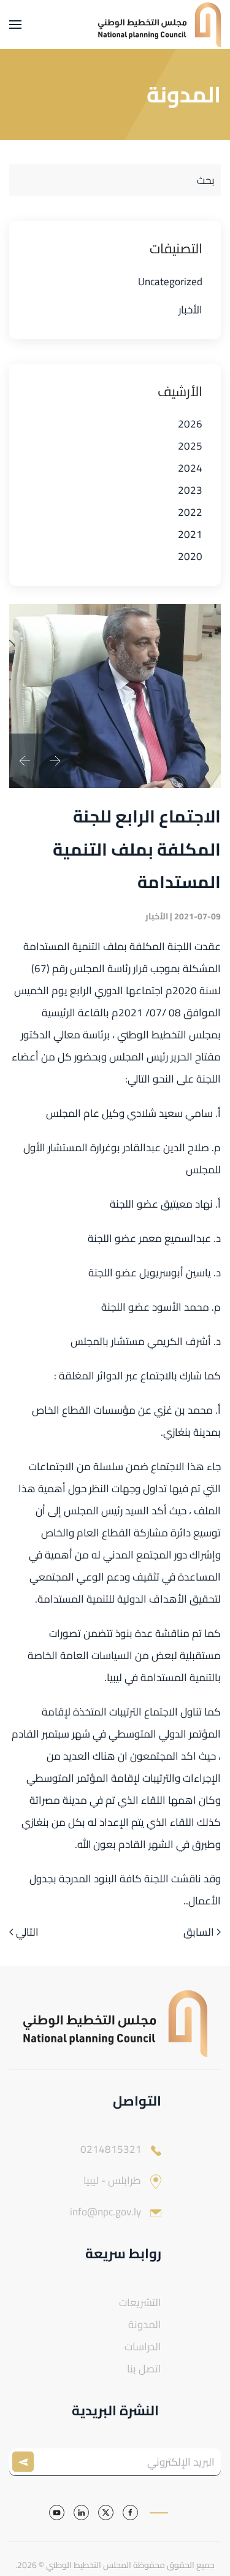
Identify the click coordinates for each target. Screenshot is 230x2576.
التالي (27, 1933)
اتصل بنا (144, 2369)
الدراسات (143, 2347)
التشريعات (140, 2302)
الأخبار (190, 310)
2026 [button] (190, 424)
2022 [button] (190, 512)
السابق (199, 1933)
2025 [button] (190, 446)
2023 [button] (190, 490)
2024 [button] (190, 468)
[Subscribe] (26, 2462)
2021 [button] (190, 534)
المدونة (145, 2325)
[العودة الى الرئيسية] (159, 25)
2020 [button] (190, 556)
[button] (15, 25)
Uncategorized (170, 282)
